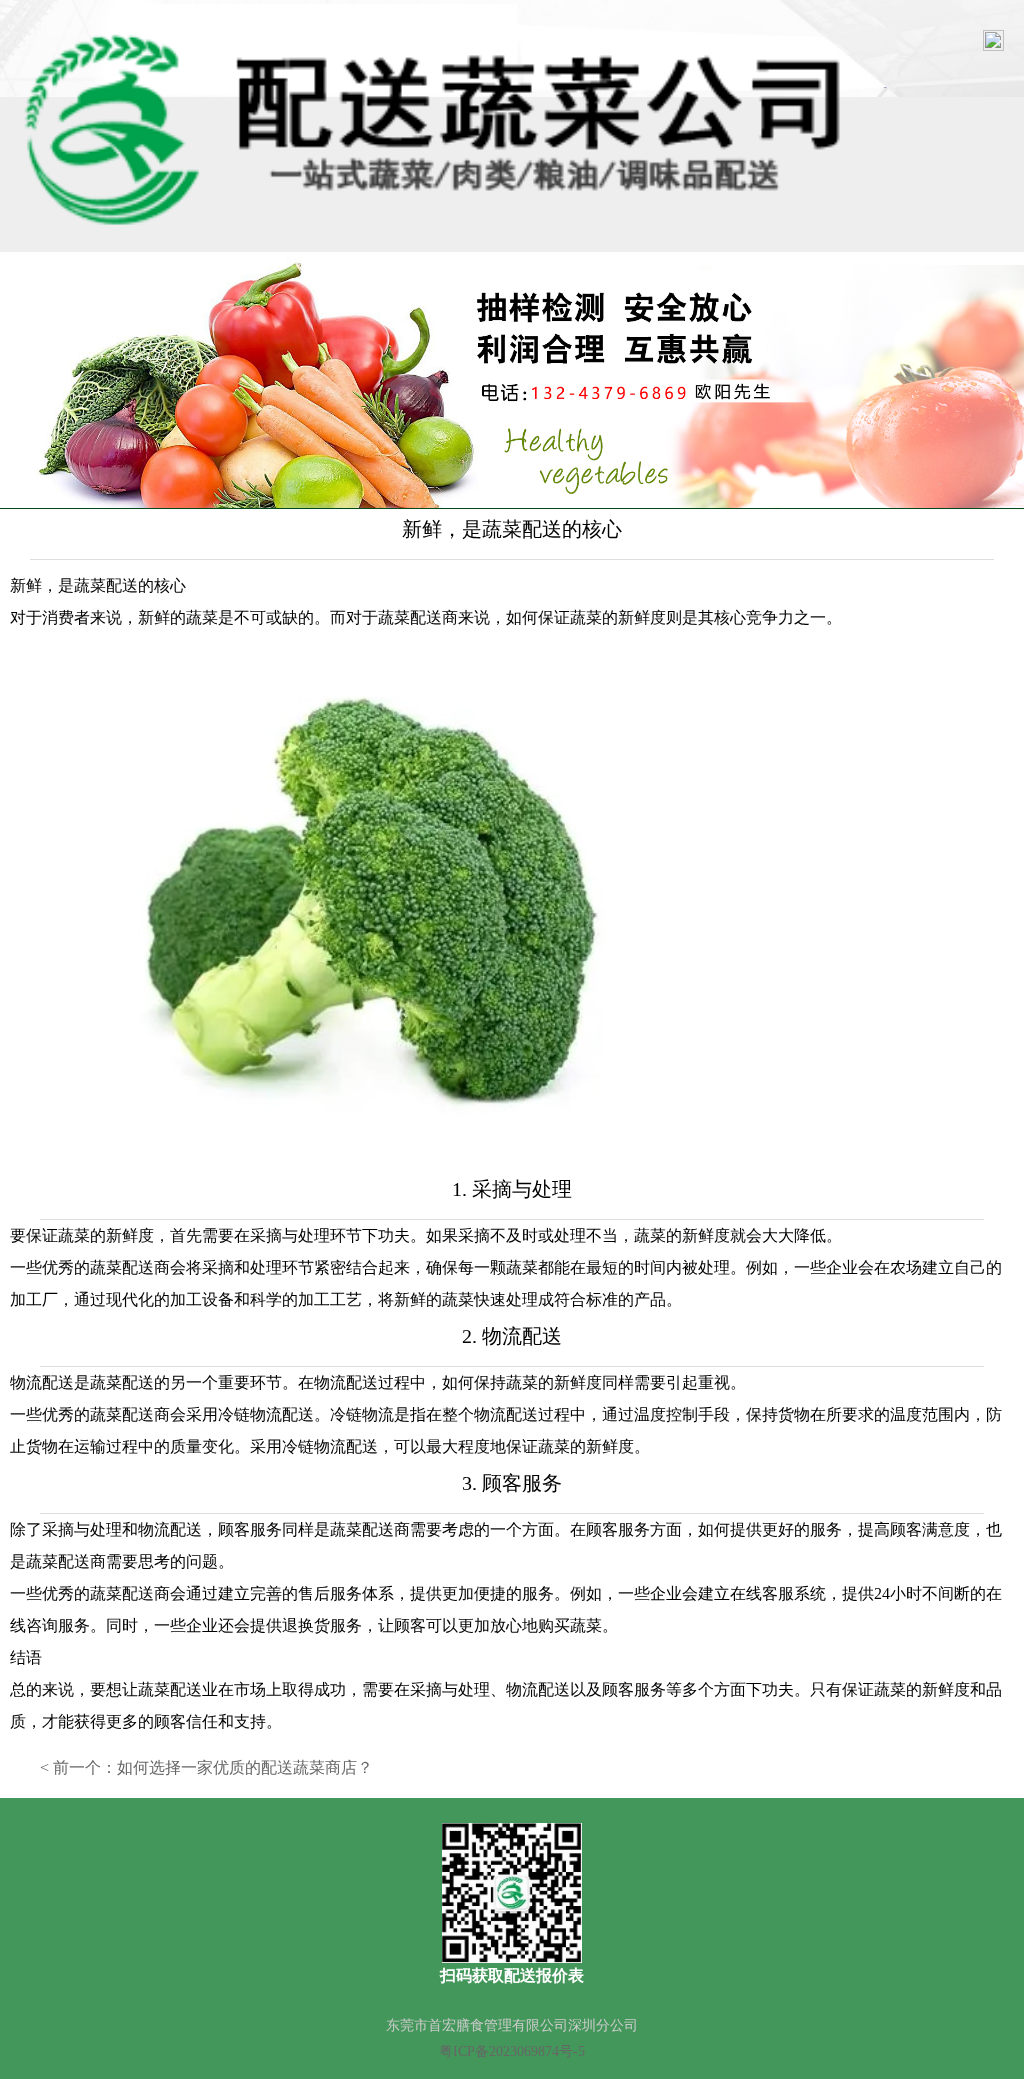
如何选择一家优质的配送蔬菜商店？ (245, 1767)
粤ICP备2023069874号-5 (512, 2051)
